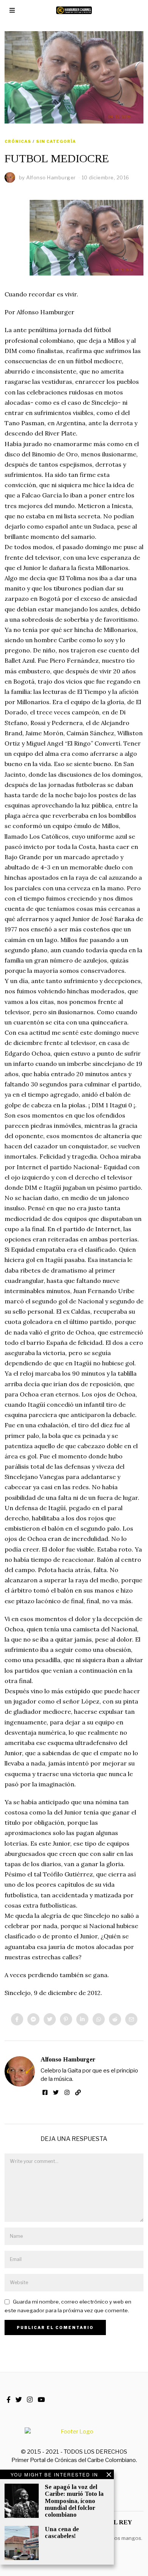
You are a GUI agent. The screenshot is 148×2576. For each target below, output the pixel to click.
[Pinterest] (66, 2019)
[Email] (131, 2019)
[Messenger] (33, 2019)
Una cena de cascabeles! (62, 2532)
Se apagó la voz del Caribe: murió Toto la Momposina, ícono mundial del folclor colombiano (74, 2501)
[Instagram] (67, 2093)
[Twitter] (50, 2019)
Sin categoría (56, 141)
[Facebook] (17, 2019)
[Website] (78, 2093)
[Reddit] (115, 2019)
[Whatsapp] (99, 2019)
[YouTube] (41, 2400)
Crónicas (18, 141)
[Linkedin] (82, 2019)
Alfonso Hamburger (68, 2059)
